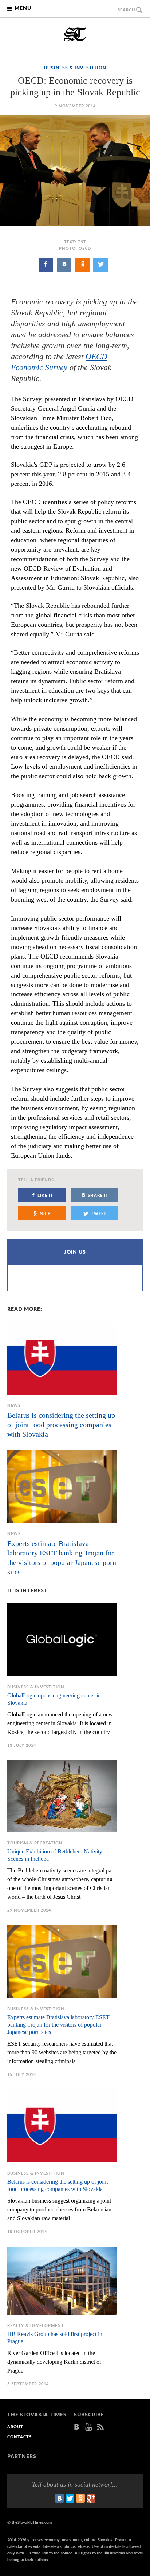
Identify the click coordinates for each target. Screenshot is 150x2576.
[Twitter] (100, 265)
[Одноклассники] (80, 2498)
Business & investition (75, 68)
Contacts (19, 2437)
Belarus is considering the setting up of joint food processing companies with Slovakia (61, 1425)
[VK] (64, 265)
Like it (45, 1195)
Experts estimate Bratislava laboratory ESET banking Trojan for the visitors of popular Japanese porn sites (58, 2025)
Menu (23, 8)
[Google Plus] (91, 2498)
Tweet (99, 1214)
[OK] (82, 265)
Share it (98, 1195)
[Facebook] (46, 265)
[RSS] (100, 2427)
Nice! (46, 1214)
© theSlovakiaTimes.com (29, 2522)
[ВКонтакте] (59, 2498)
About (15, 2427)
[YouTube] (89, 2427)
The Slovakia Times (75, 34)
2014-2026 (17, 2540)
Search (127, 10)
